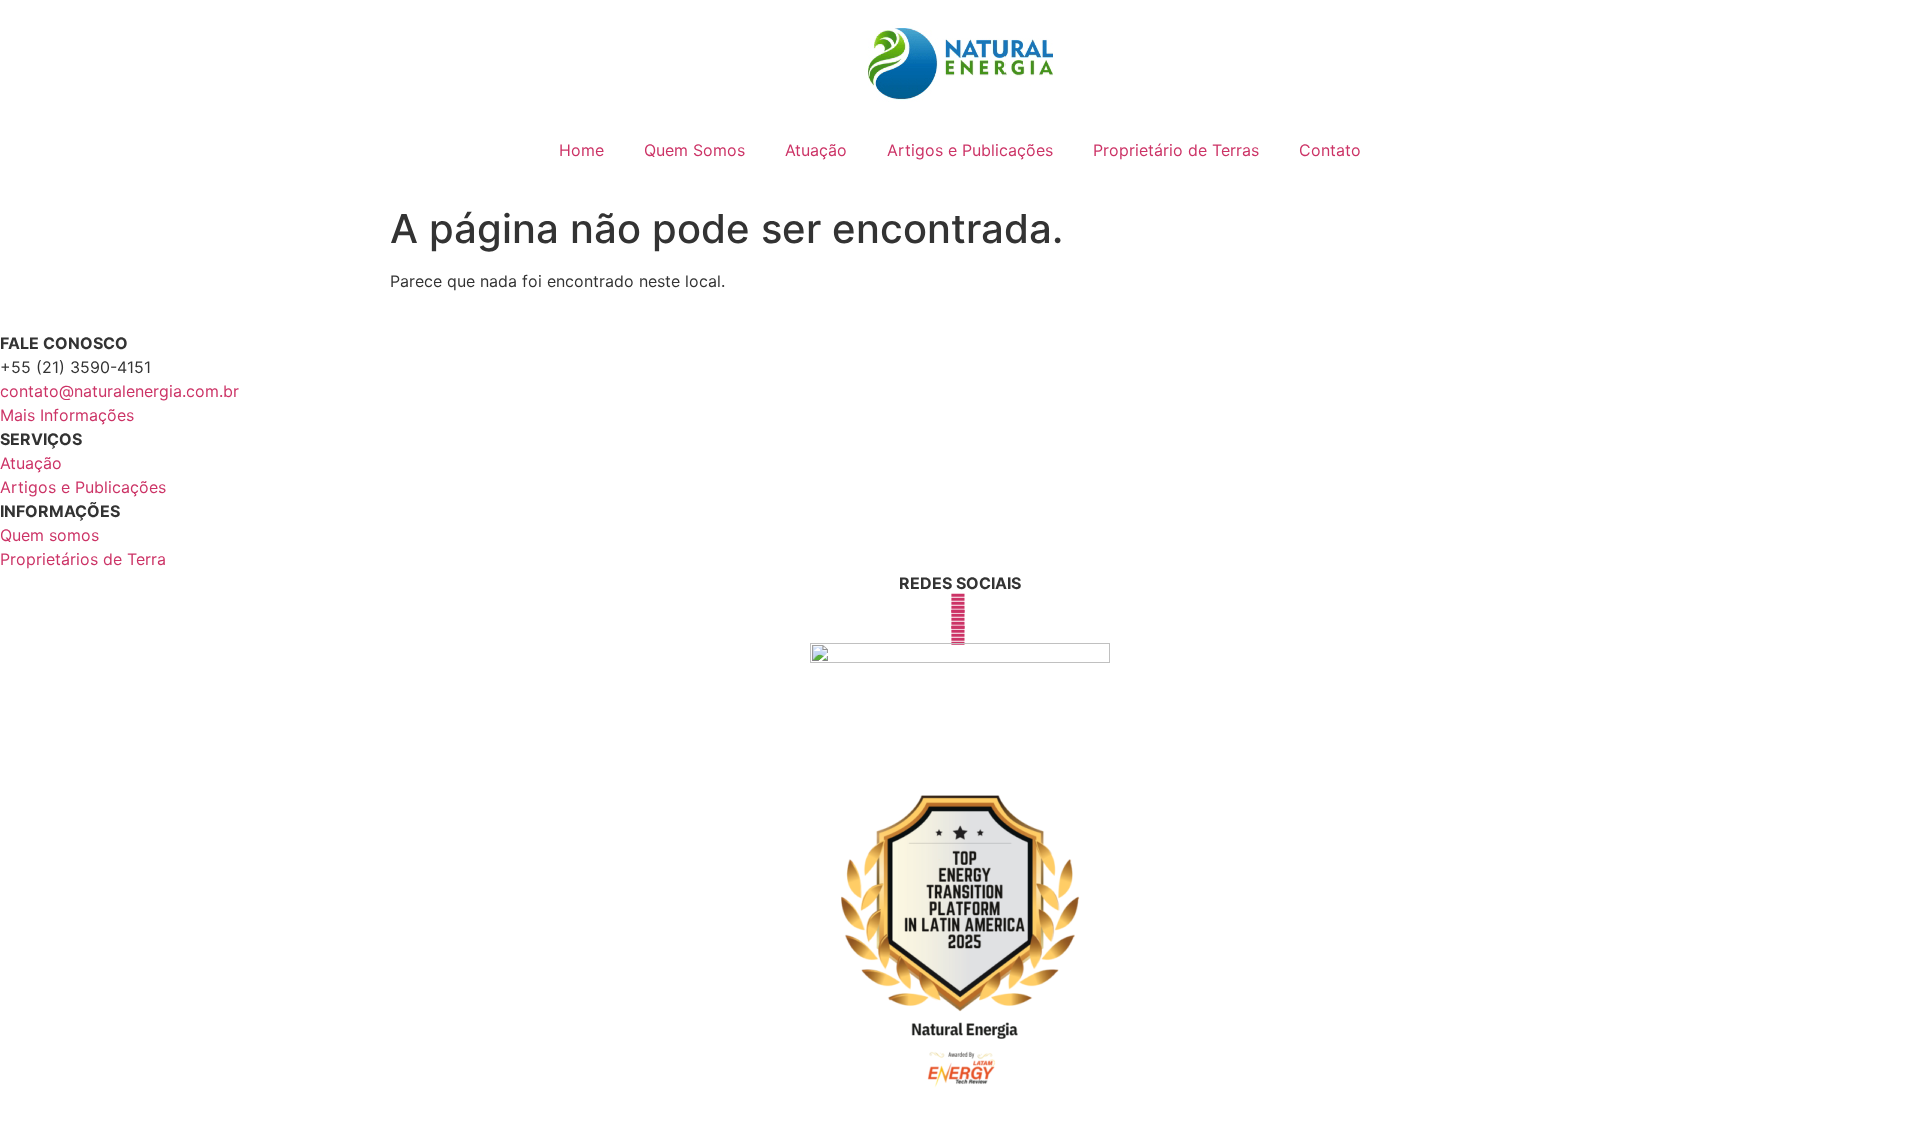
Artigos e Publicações (970, 150)
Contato (1330, 150)
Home (581, 150)
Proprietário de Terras (1176, 150)
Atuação (816, 150)
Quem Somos (694, 150)
